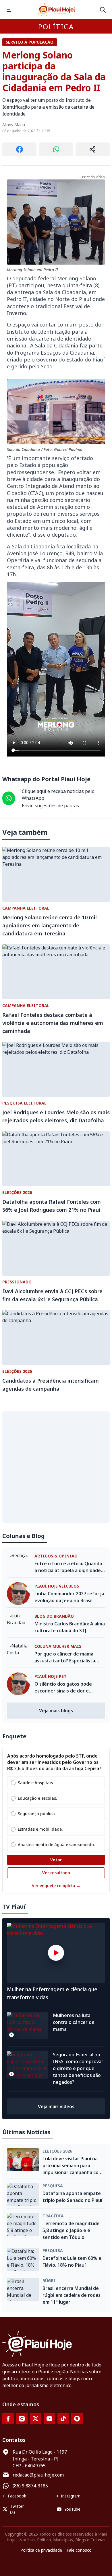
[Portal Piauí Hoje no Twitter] (36, 2419)
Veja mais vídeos (56, 2106)
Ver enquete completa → (56, 1886)
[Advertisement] (56, 1467)
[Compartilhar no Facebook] (19, 149)
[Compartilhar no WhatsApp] (56, 149)
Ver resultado (56, 1873)
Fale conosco (79, 2550)
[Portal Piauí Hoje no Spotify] (77, 2419)
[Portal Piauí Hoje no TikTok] (63, 2419)
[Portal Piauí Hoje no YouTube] (49, 2419)
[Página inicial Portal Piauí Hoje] (56, 10)
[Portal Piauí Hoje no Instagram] (22, 2419)
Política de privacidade (41, 2550)
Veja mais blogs (56, 1711)
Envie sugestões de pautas (50, 806)
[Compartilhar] (93, 149)
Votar (56, 1860)
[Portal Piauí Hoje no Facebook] (8, 2419)
